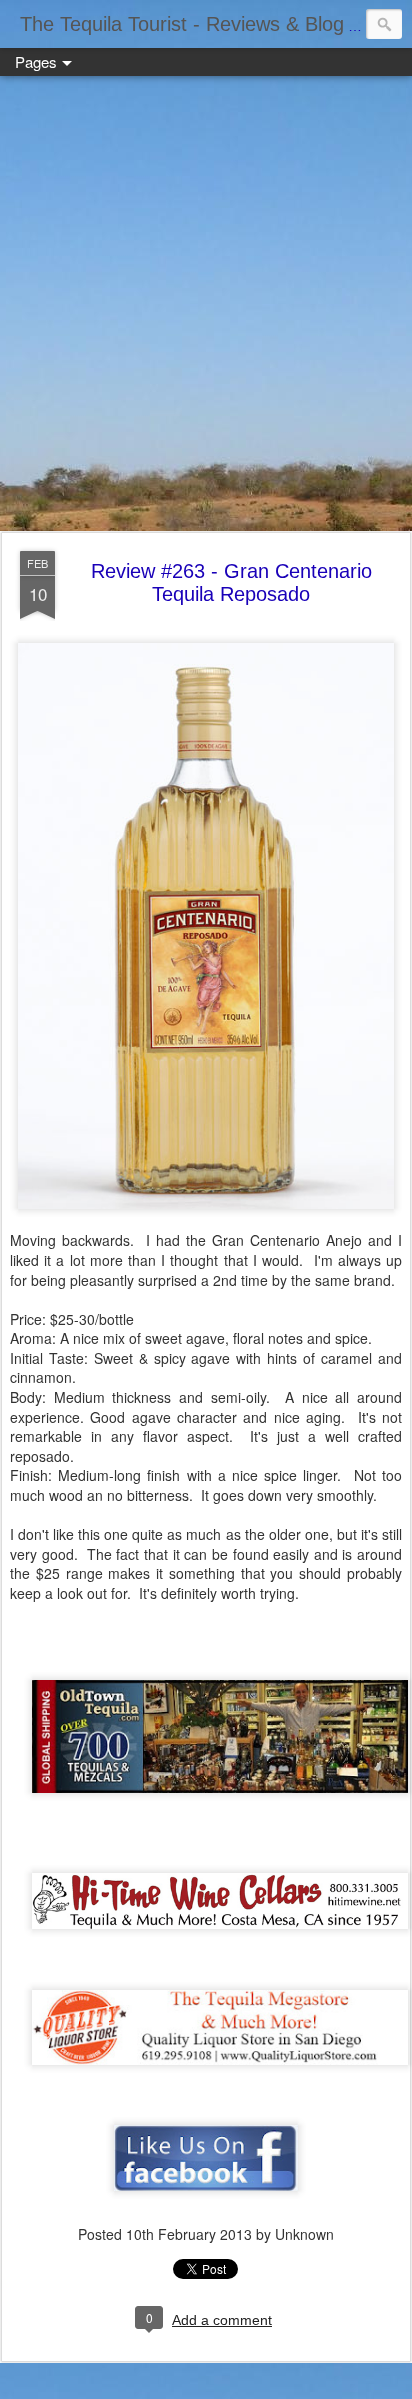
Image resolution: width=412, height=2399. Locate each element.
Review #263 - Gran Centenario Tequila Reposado (231, 582)
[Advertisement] (206, 305)
